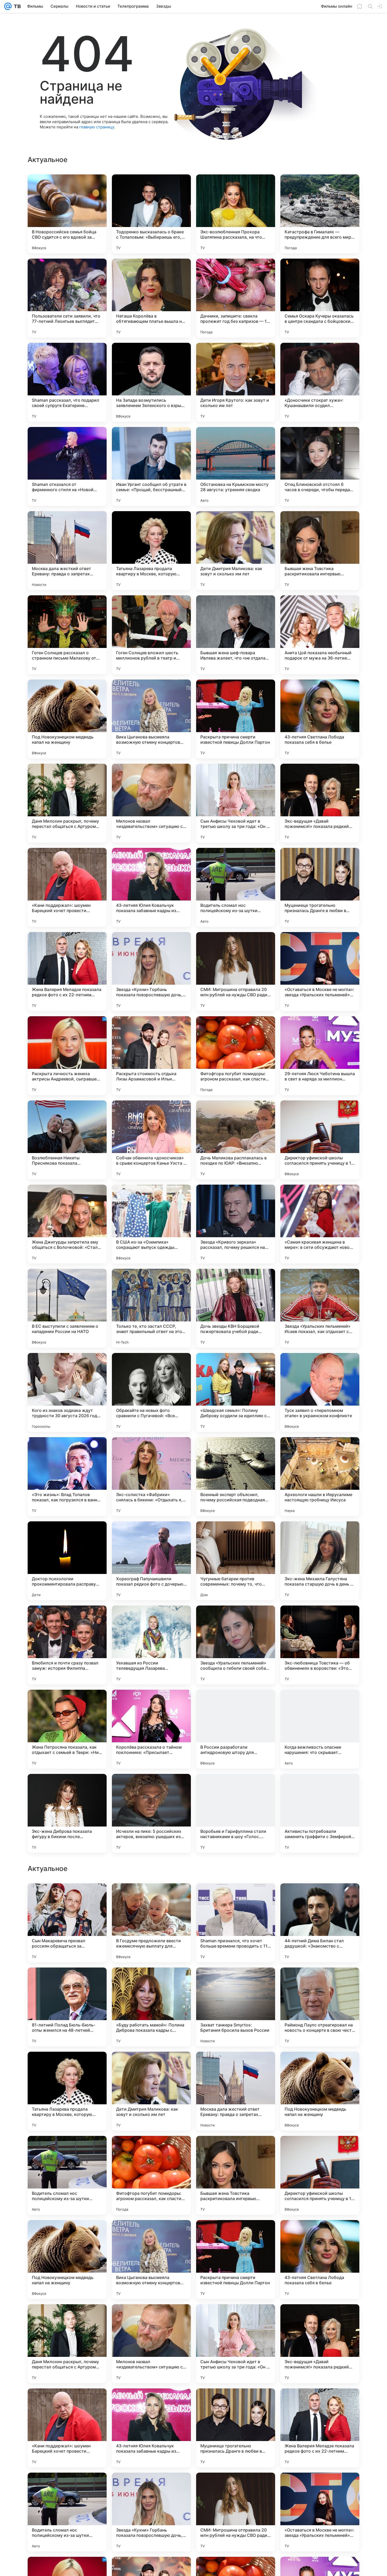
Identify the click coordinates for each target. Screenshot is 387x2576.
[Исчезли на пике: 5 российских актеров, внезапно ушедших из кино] (151, 1813)
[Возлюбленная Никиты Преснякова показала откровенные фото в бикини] (67, 1140)
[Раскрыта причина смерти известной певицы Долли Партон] (236, 719)
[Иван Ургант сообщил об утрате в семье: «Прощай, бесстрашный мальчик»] (151, 466)
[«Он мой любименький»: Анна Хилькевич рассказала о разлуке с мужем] (236, 1898)
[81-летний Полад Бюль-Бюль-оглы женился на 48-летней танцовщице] (67, 2175)
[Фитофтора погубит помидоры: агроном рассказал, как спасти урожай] (236, 1056)
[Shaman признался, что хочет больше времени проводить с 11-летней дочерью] (236, 2091)
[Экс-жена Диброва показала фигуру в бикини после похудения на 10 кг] (67, 1813)
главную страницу (97, 127)
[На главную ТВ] (16, 6)
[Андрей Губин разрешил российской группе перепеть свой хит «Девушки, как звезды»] (320, 1982)
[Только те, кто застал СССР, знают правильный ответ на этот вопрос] (151, 1308)
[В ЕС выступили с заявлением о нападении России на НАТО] (67, 1308)
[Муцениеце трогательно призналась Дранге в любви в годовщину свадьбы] (320, 887)
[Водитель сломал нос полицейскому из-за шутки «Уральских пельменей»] (236, 887)
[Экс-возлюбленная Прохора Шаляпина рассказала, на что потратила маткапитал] (236, 214)
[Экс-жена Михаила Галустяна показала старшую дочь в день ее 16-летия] (320, 1561)
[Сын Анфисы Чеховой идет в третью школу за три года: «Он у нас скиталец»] (236, 803)
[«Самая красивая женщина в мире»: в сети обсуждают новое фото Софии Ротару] (320, 1224)
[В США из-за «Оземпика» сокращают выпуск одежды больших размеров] (151, 1224)
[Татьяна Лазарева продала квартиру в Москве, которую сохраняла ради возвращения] (151, 551)
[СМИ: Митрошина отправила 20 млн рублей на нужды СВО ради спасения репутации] (236, 972)
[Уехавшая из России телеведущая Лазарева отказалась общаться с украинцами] (151, 1645)
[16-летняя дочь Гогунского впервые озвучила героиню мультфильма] (236, 1982)
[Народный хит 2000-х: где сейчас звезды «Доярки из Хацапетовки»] (151, 1898)
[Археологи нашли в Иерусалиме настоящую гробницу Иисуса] (320, 1477)
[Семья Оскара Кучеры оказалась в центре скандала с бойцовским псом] (320, 298)
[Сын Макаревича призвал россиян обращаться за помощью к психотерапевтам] (67, 2091)
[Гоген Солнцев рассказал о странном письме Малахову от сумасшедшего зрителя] (67, 635)
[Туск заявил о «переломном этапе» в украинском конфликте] (320, 1392)
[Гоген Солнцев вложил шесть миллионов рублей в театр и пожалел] (151, 635)
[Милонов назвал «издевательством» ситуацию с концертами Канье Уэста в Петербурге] (151, 803)
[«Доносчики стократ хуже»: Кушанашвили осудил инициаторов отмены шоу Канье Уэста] (320, 382)
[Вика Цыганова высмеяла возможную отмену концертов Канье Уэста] (151, 719)
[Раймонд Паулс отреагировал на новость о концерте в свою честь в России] (320, 2175)
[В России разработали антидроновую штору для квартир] (236, 1729)
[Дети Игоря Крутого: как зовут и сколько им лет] (236, 382)
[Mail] (8, 6)
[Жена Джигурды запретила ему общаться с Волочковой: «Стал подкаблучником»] (67, 1224)
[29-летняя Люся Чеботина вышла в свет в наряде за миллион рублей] (320, 1056)
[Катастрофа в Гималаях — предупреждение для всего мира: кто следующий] (320, 214)
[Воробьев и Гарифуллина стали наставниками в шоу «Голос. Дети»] (236, 1813)
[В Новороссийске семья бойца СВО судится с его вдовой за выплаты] (67, 214)
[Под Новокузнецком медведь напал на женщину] (67, 719)
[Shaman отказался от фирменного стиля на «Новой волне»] (67, 466)
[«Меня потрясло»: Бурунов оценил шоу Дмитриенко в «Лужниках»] (67, 1898)
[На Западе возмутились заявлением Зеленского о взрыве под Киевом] (151, 382)
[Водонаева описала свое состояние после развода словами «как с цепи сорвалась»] (320, 1898)
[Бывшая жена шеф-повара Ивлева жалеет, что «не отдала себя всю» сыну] (236, 635)
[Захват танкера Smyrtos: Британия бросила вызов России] (236, 2175)
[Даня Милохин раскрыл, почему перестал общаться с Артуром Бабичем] (67, 803)
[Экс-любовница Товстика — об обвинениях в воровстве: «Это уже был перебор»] (320, 1645)
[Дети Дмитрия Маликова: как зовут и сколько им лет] (236, 551)
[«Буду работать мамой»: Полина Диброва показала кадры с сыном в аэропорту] (151, 2175)
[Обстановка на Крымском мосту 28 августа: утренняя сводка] (236, 466)
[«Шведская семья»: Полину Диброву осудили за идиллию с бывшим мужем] (236, 1392)
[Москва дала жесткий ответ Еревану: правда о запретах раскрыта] (67, 551)
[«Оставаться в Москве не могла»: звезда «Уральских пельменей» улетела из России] (320, 972)
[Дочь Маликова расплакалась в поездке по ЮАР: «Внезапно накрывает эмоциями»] (236, 1140)
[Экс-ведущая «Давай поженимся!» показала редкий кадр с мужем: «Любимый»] (320, 803)
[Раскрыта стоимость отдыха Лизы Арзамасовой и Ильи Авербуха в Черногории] (151, 1056)
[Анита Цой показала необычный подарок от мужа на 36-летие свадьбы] (320, 635)
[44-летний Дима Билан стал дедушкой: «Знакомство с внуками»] (320, 2091)
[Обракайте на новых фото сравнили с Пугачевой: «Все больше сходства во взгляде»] (151, 1392)
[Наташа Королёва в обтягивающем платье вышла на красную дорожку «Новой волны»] (151, 298)
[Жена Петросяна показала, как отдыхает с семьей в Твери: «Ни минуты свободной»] (67, 1729)
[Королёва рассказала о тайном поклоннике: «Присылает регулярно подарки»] (151, 1729)
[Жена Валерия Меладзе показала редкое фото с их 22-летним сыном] (67, 972)
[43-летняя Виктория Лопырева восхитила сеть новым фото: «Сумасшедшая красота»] (67, 1982)
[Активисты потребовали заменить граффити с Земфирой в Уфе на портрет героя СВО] (320, 1813)
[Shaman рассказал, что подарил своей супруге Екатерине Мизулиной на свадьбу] (67, 382)
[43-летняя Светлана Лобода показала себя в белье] (320, 719)
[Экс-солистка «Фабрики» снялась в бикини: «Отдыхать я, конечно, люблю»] (151, 1477)
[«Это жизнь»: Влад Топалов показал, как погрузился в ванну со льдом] (67, 1477)
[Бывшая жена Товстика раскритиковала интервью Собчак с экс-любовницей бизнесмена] (320, 551)
